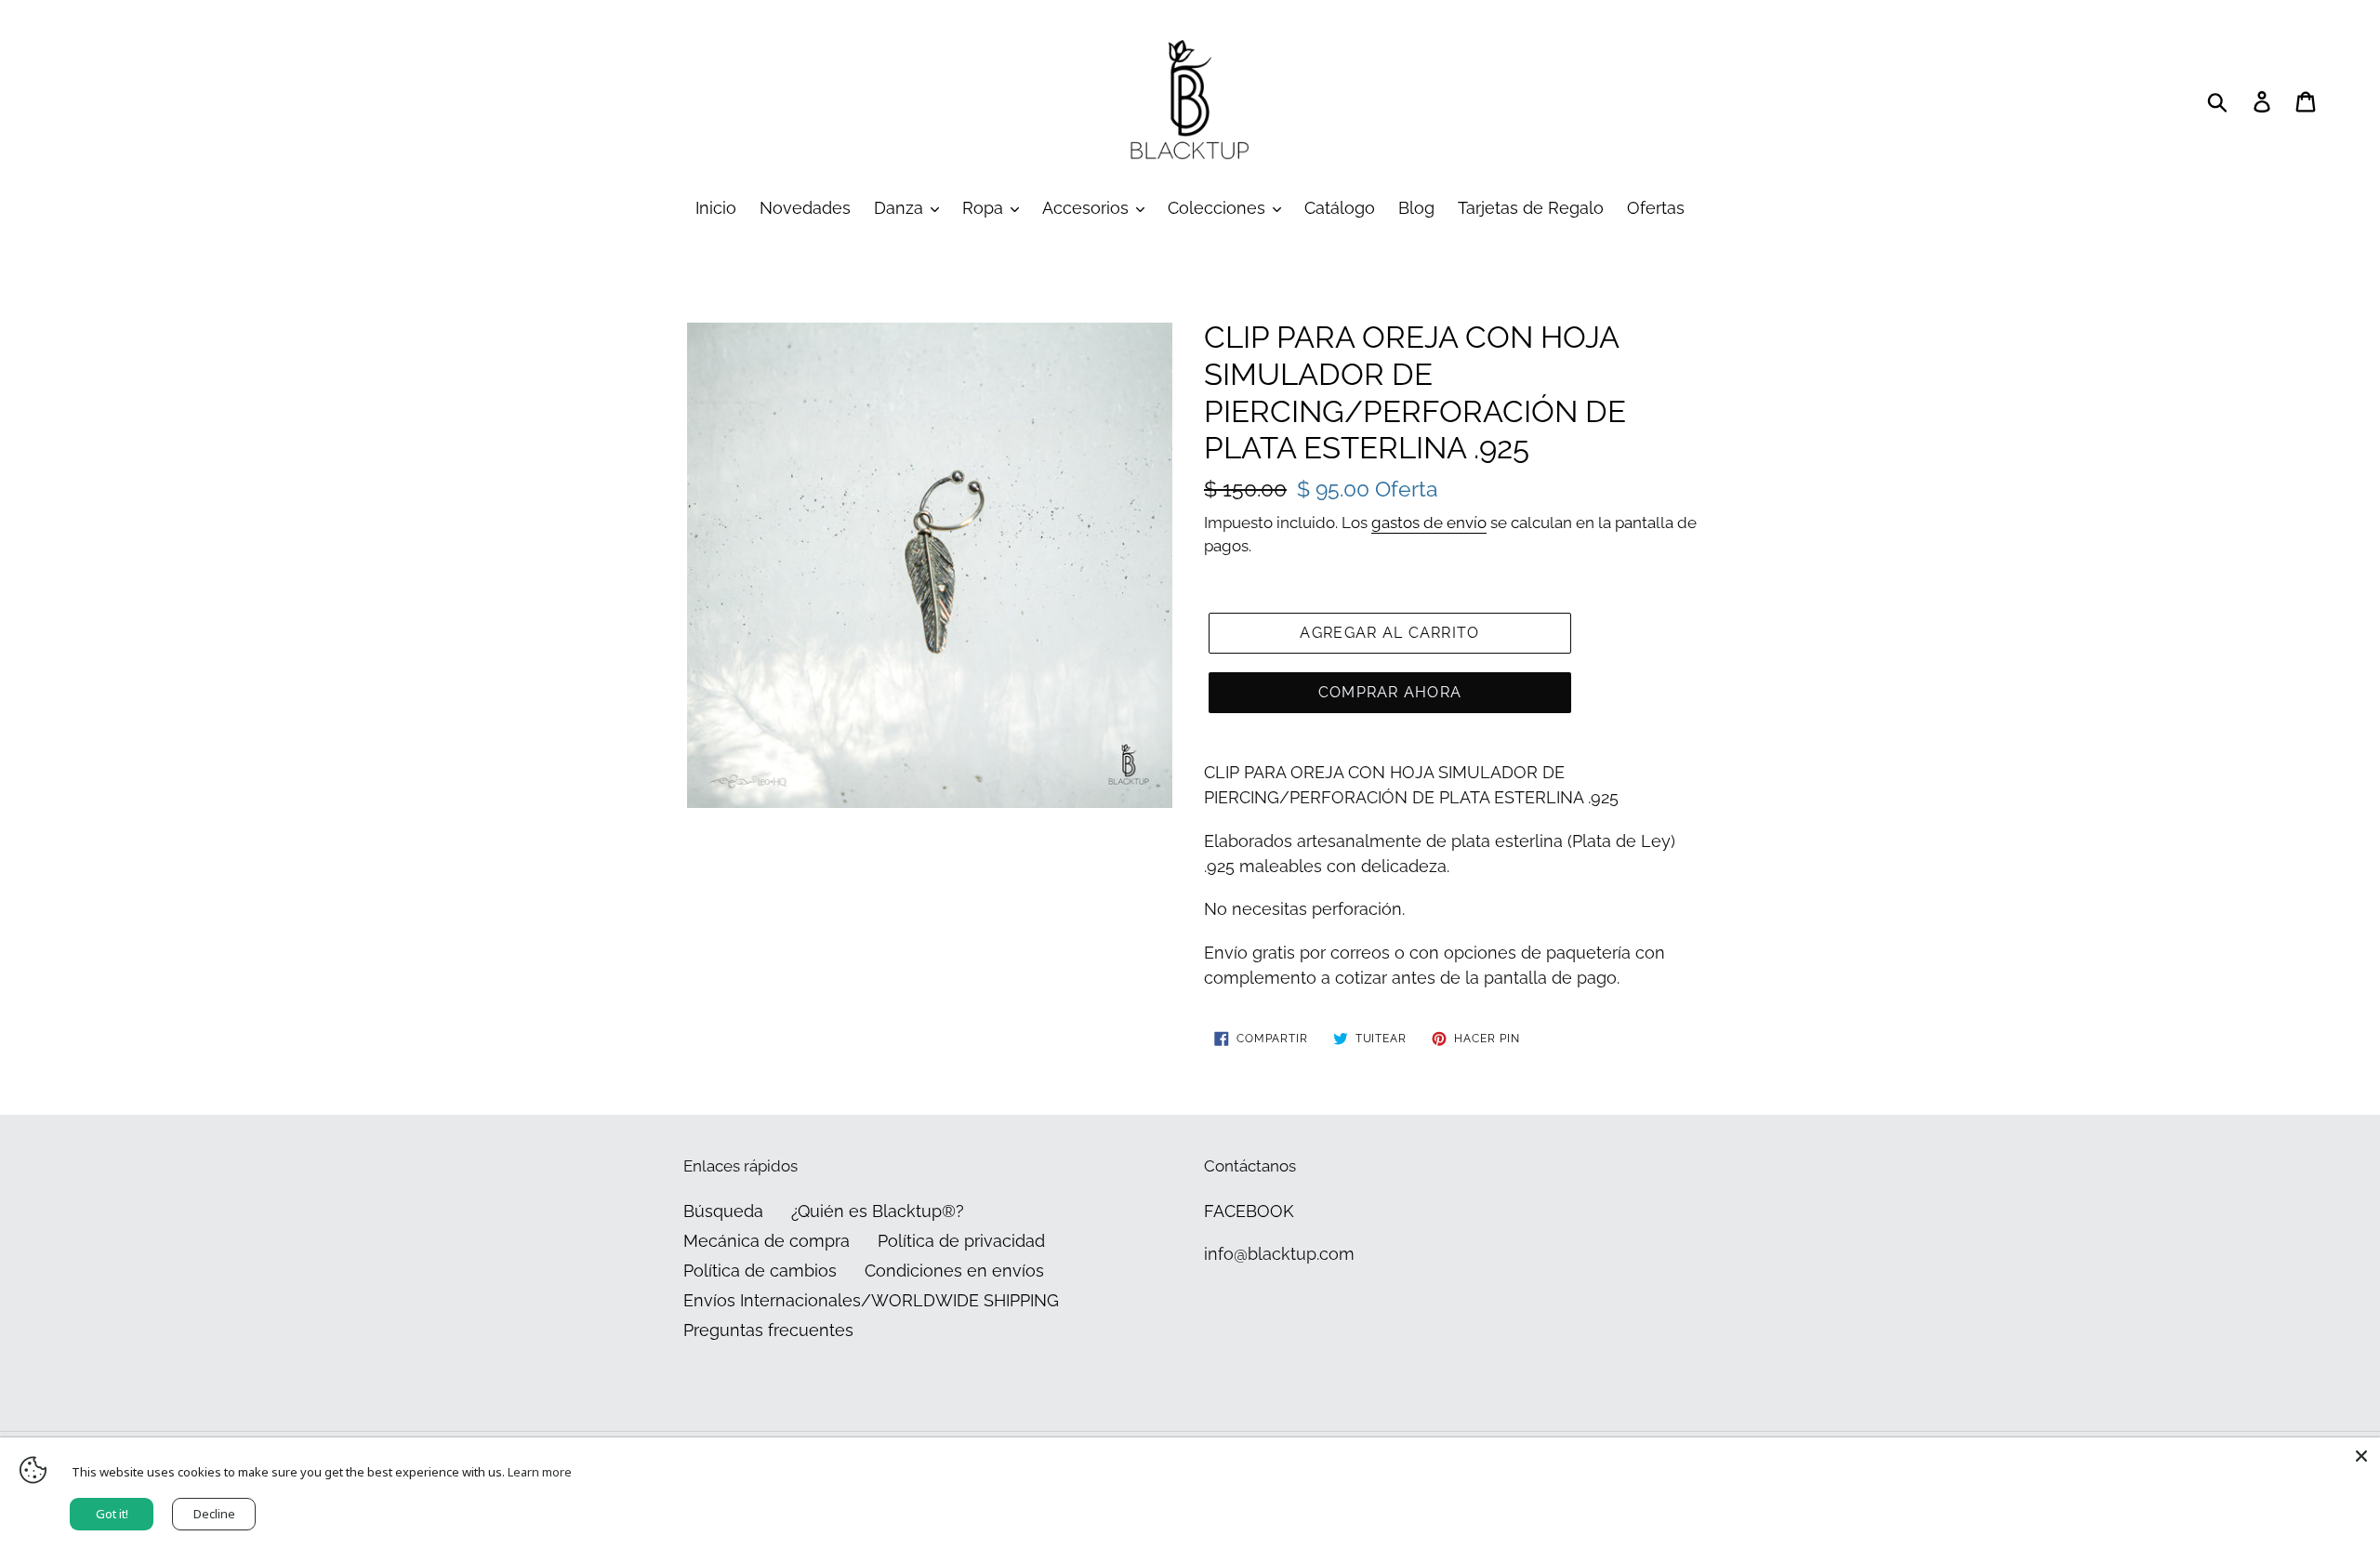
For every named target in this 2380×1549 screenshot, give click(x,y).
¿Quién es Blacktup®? (878, 1211)
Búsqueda (723, 1211)
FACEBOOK (1249, 1211)
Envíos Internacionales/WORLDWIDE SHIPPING (871, 1300)
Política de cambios (760, 1271)
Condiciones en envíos (954, 1271)
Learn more (540, 1472)
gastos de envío (1429, 523)
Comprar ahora (1390, 692)
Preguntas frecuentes (768, 1330)
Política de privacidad (961, 1241)
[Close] (2361, 1456)
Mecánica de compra (767, 1241)
